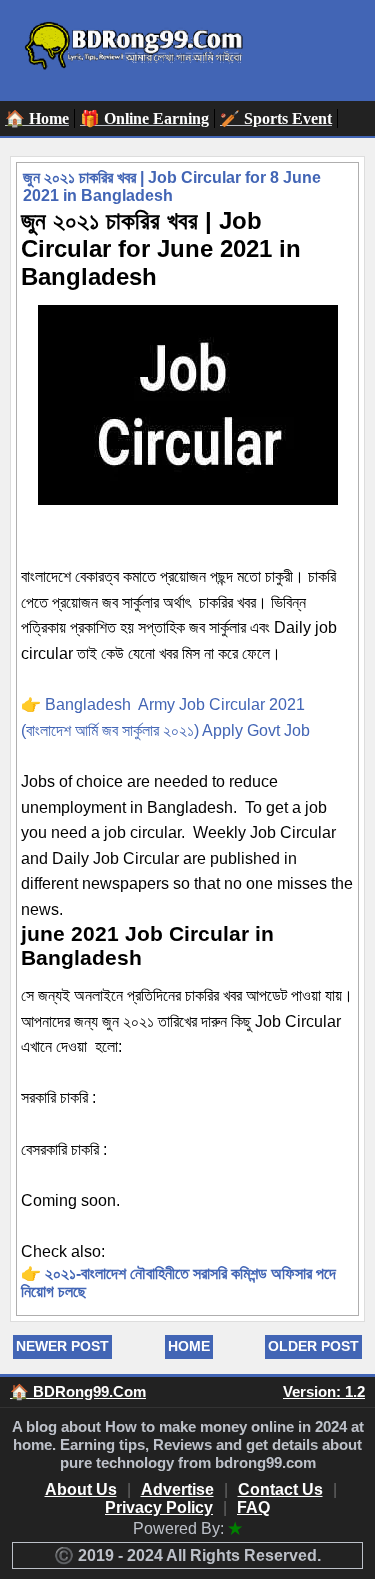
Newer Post (62, 1346)
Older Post (313, 1346)
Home (189, 1346)
